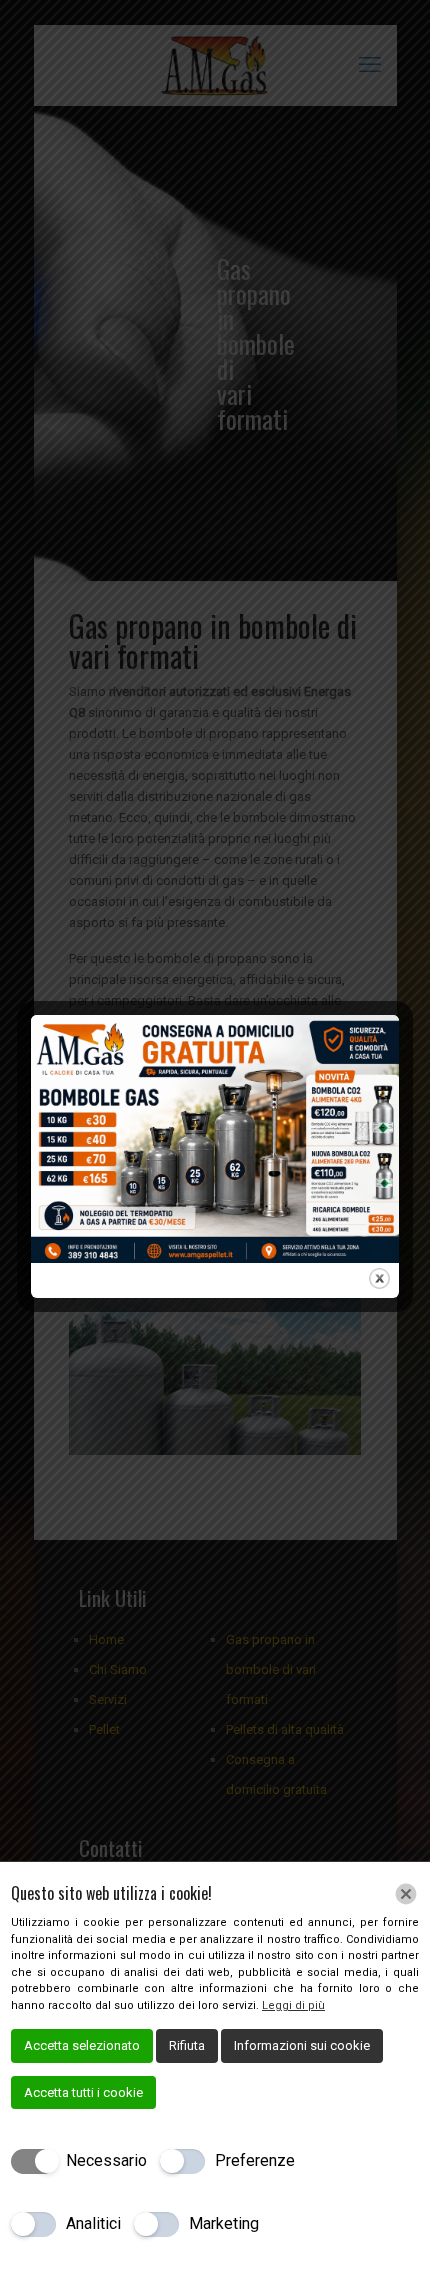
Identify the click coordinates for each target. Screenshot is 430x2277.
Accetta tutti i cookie (83, 2092)
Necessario (106, 2160)
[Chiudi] (406, 1894)
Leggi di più (293, 2005)
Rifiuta (187, 2045)
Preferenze (255, 2160)
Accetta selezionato (82, 2045)
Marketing (224, 2223)
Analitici (93, 2223)
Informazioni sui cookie (302, 2045)
